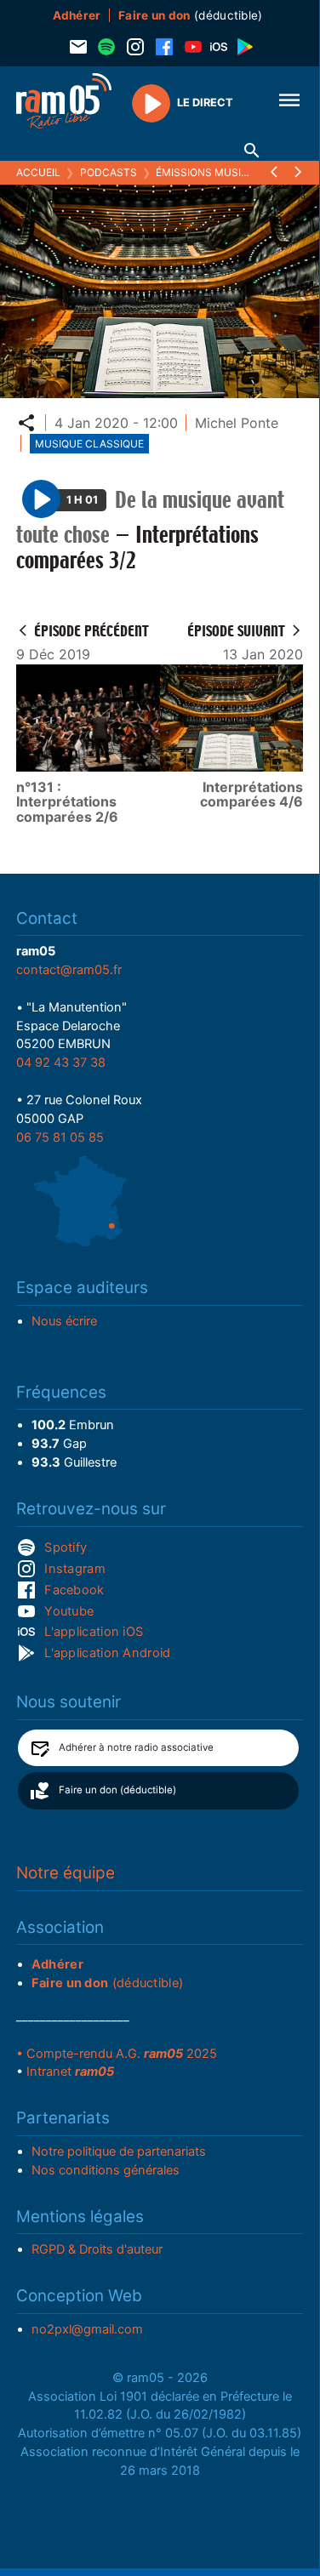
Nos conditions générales (106, 2170)
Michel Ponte (237, 423)
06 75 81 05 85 (60, 1137)
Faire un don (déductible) (117, 1790)
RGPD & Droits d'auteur (97, 2249)
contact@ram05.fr (69, 970)
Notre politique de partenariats (119, 2151)
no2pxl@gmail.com (87, 2329)
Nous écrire (64, 1321)
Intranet (70, 2072)
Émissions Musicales (215, 172)
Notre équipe (66, 1873)
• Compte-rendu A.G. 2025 (117, 2054)
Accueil (38, 172)
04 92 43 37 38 (61, 1063)
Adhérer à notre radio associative (136, 1747)
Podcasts (109, 172)
